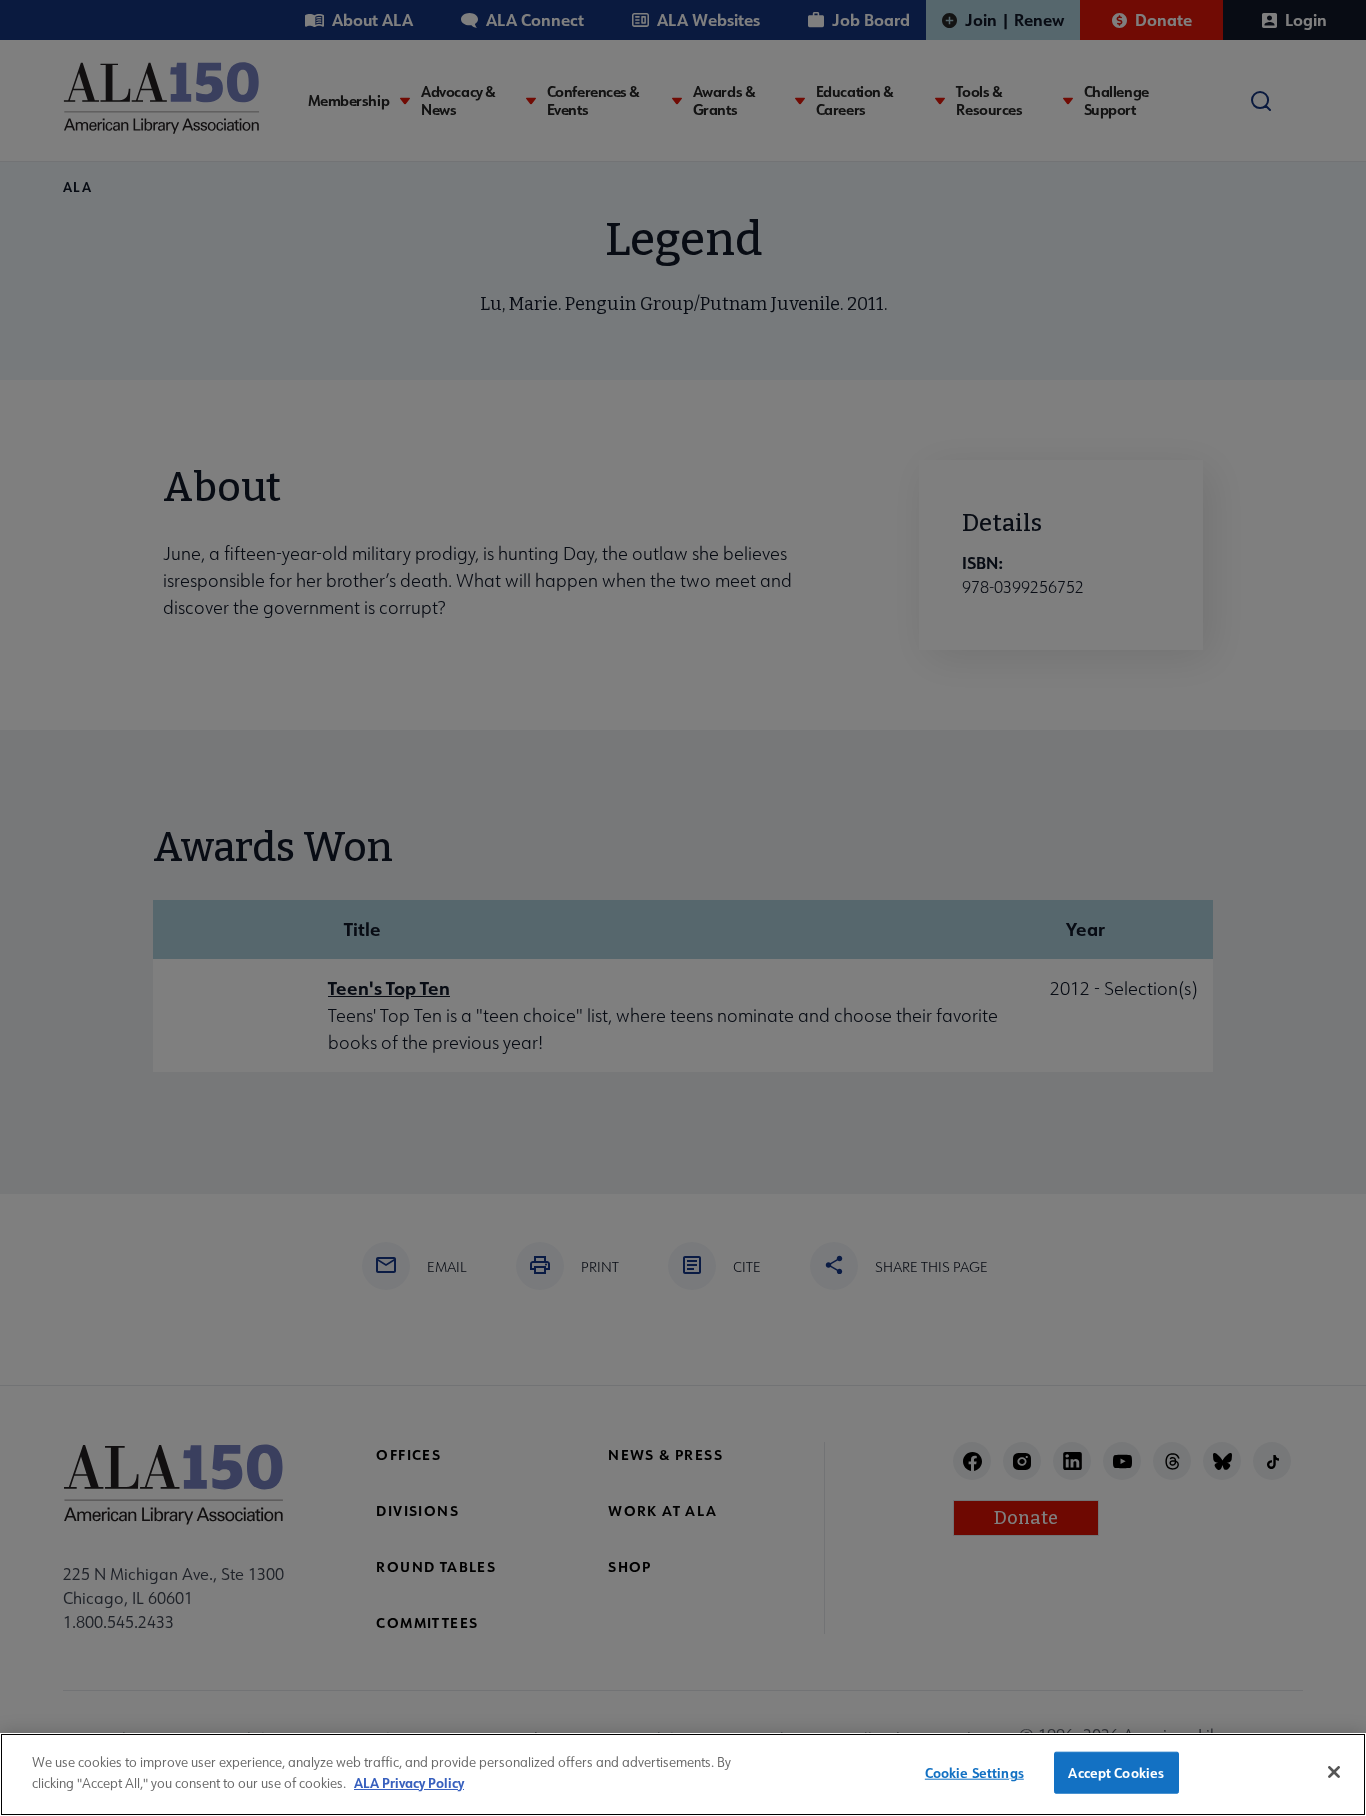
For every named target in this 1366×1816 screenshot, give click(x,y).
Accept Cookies (1116, 1772)
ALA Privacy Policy (409, 1781)
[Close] (1334, 1772)
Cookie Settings (974, 1772)
